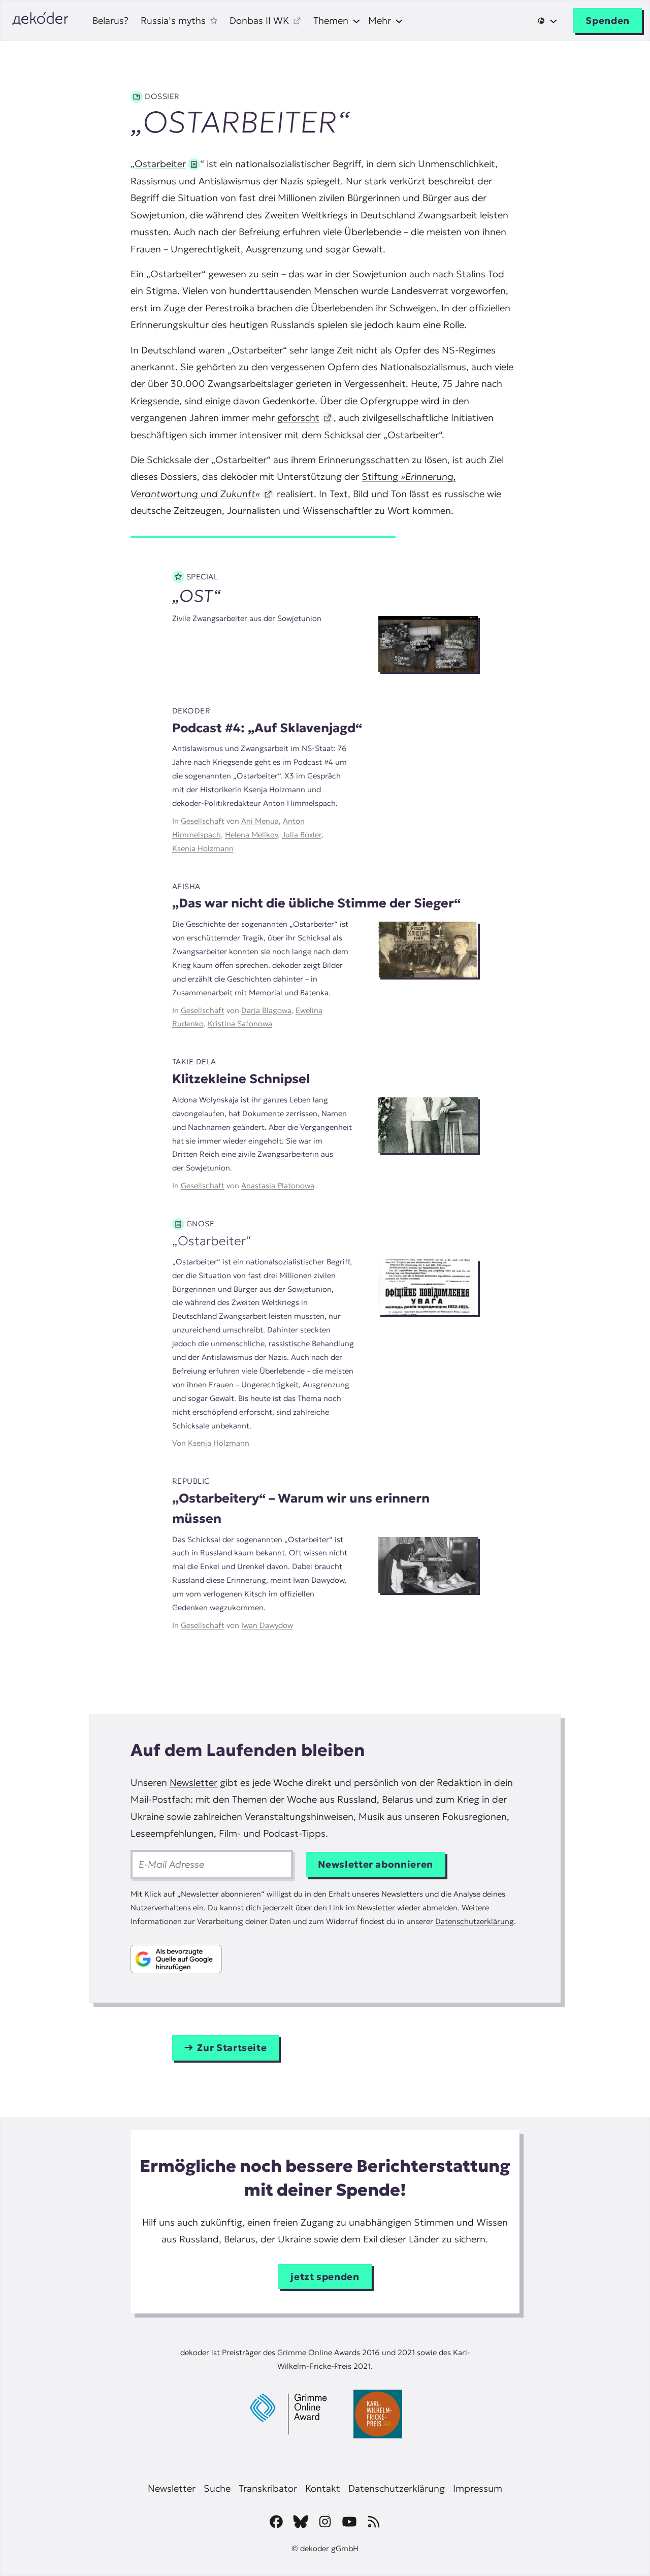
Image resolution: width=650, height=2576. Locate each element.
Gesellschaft (203, 821)
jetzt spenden (325, 2277)
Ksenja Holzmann (203, 848)
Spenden (608, 21)
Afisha (186, 886)
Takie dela (194, 1062)
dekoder (191, 711)
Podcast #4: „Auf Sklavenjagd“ (267, 728)
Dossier (162, 96)
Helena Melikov (251, 835)
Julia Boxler (302, 835)
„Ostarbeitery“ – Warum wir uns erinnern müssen (301, 1508)
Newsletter (193, 1783)
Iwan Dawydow (267, 1625)
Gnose (201, 1224)
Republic (191, 1481)
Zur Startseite (232, 2048)
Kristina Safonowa (240, 1023)
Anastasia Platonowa (278, 1185)
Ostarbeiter (160, 164)
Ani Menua (260, 821)
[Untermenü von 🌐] (547, 21)
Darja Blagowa (266, 1010)
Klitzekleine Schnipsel (241, 1079)
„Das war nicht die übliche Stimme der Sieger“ (316, 903)
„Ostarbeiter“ (212, 1241)
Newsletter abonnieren (376, 1864)
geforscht (298, 418)
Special (202, 577)
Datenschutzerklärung (475, 1921)
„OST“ (197, 596)
